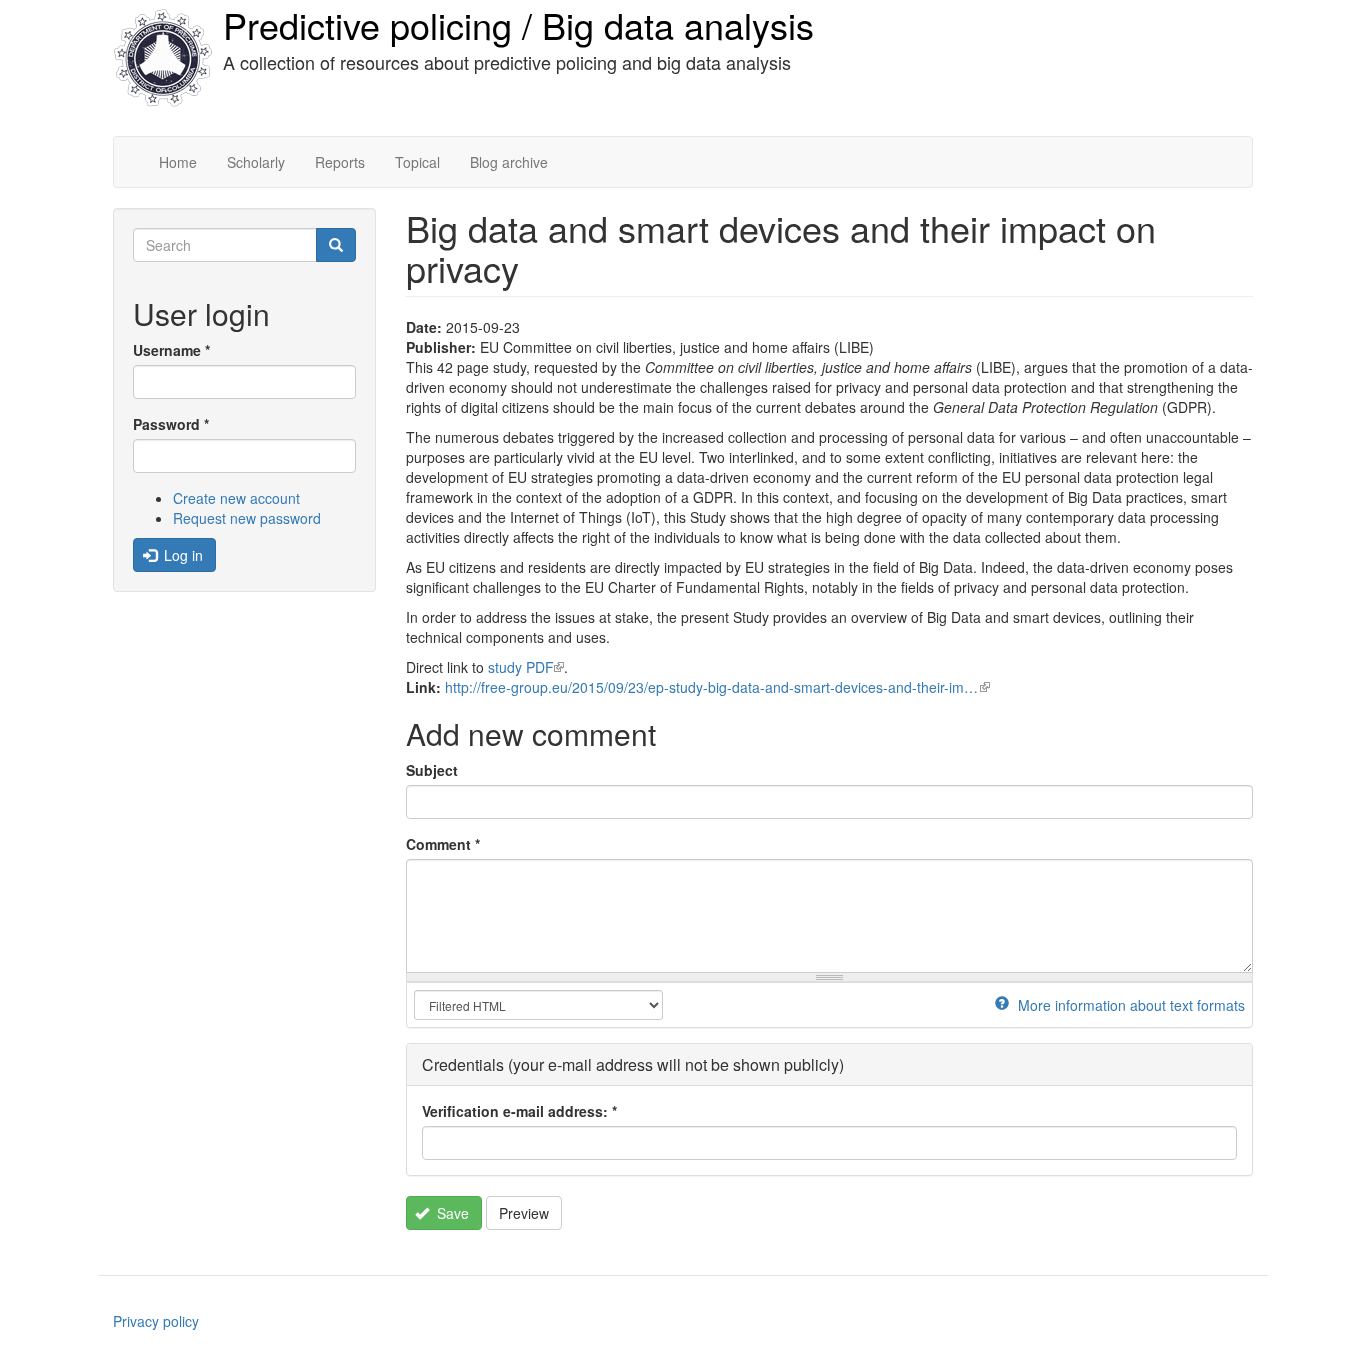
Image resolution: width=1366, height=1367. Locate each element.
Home (178, 162)
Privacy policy (156, 1321)
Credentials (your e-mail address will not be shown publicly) (633, 1064)
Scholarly (256, 162)
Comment (443, 844)
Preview (524, 1213)
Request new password (247, 518)
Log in (181, 555)
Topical (417, 162)
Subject (432, 770)
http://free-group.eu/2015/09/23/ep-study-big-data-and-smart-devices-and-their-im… (717, 687)
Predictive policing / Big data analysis (518, 25)
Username (171, 350)
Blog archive (509, 162)
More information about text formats (1129, 1005)
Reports (340, 162)
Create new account (236, 498)
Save (451, 1213)
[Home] (163, 58)
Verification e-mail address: (519, 1111)
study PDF (526, 667)
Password (171, 424)
